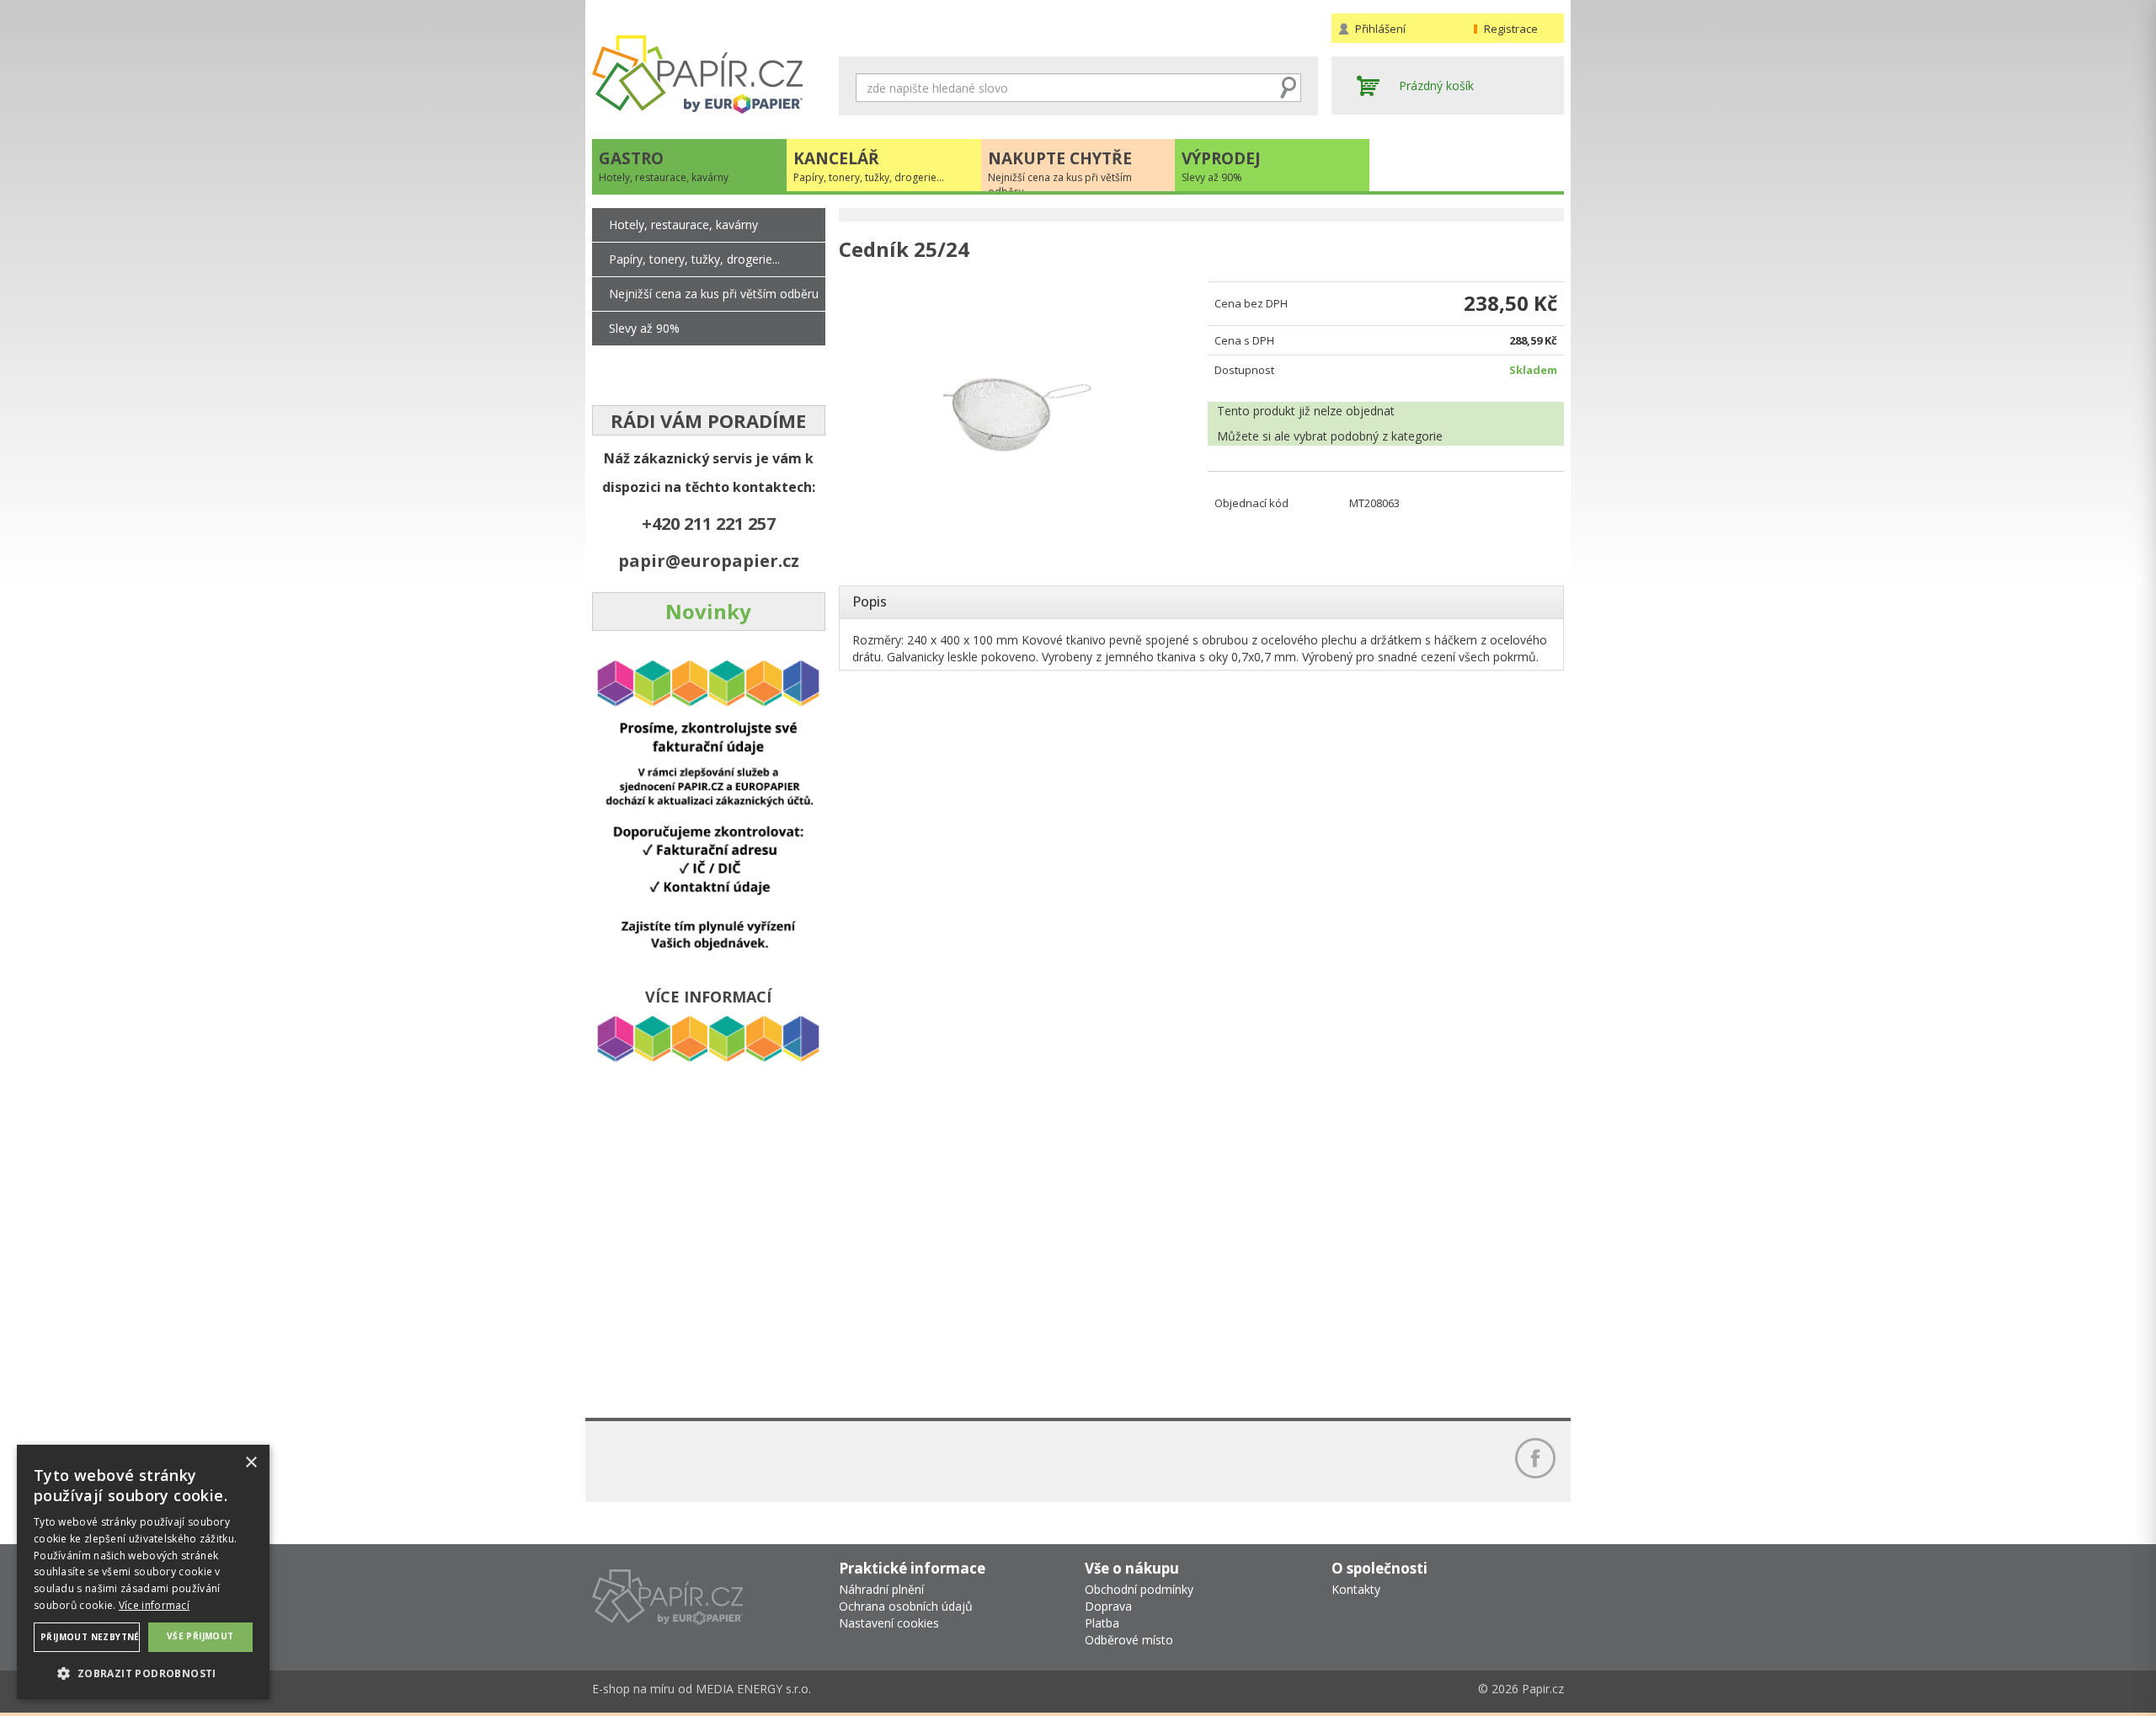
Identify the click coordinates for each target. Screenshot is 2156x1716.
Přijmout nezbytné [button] (90, 1637)
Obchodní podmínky (1139, 1589)
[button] (143, 1673)
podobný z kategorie (1387, 436)
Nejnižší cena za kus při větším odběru (714, 294)
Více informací (154, 1605)
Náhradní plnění (881, 1589)
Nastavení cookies (889, 1623)
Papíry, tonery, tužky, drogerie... (694, 259)
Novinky (708, 611)
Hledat (1289, 88)
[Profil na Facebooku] (1535, 1458)
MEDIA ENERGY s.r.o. (753, 1689)
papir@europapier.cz (709, 561)
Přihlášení (1380, 29)
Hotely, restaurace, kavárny (683, 225)
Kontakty (1356, 1589)
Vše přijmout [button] (200, 1636)
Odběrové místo (1129, 1640)
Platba (1102, 1623)
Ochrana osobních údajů (906, 1606)
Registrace (1511, 29)
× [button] (251, 1463)
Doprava (1108, 1606)
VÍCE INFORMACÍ (708, 997)
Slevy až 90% (644, 328)
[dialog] (143, 1572)
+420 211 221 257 (709, 524)
